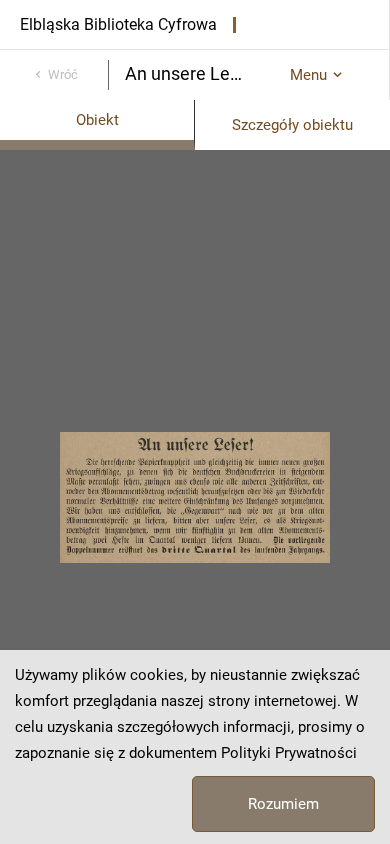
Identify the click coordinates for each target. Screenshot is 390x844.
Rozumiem (283, 804)
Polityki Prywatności (289, 753)
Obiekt (97, 120)
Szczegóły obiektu (292, 125)
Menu (308, 75)
